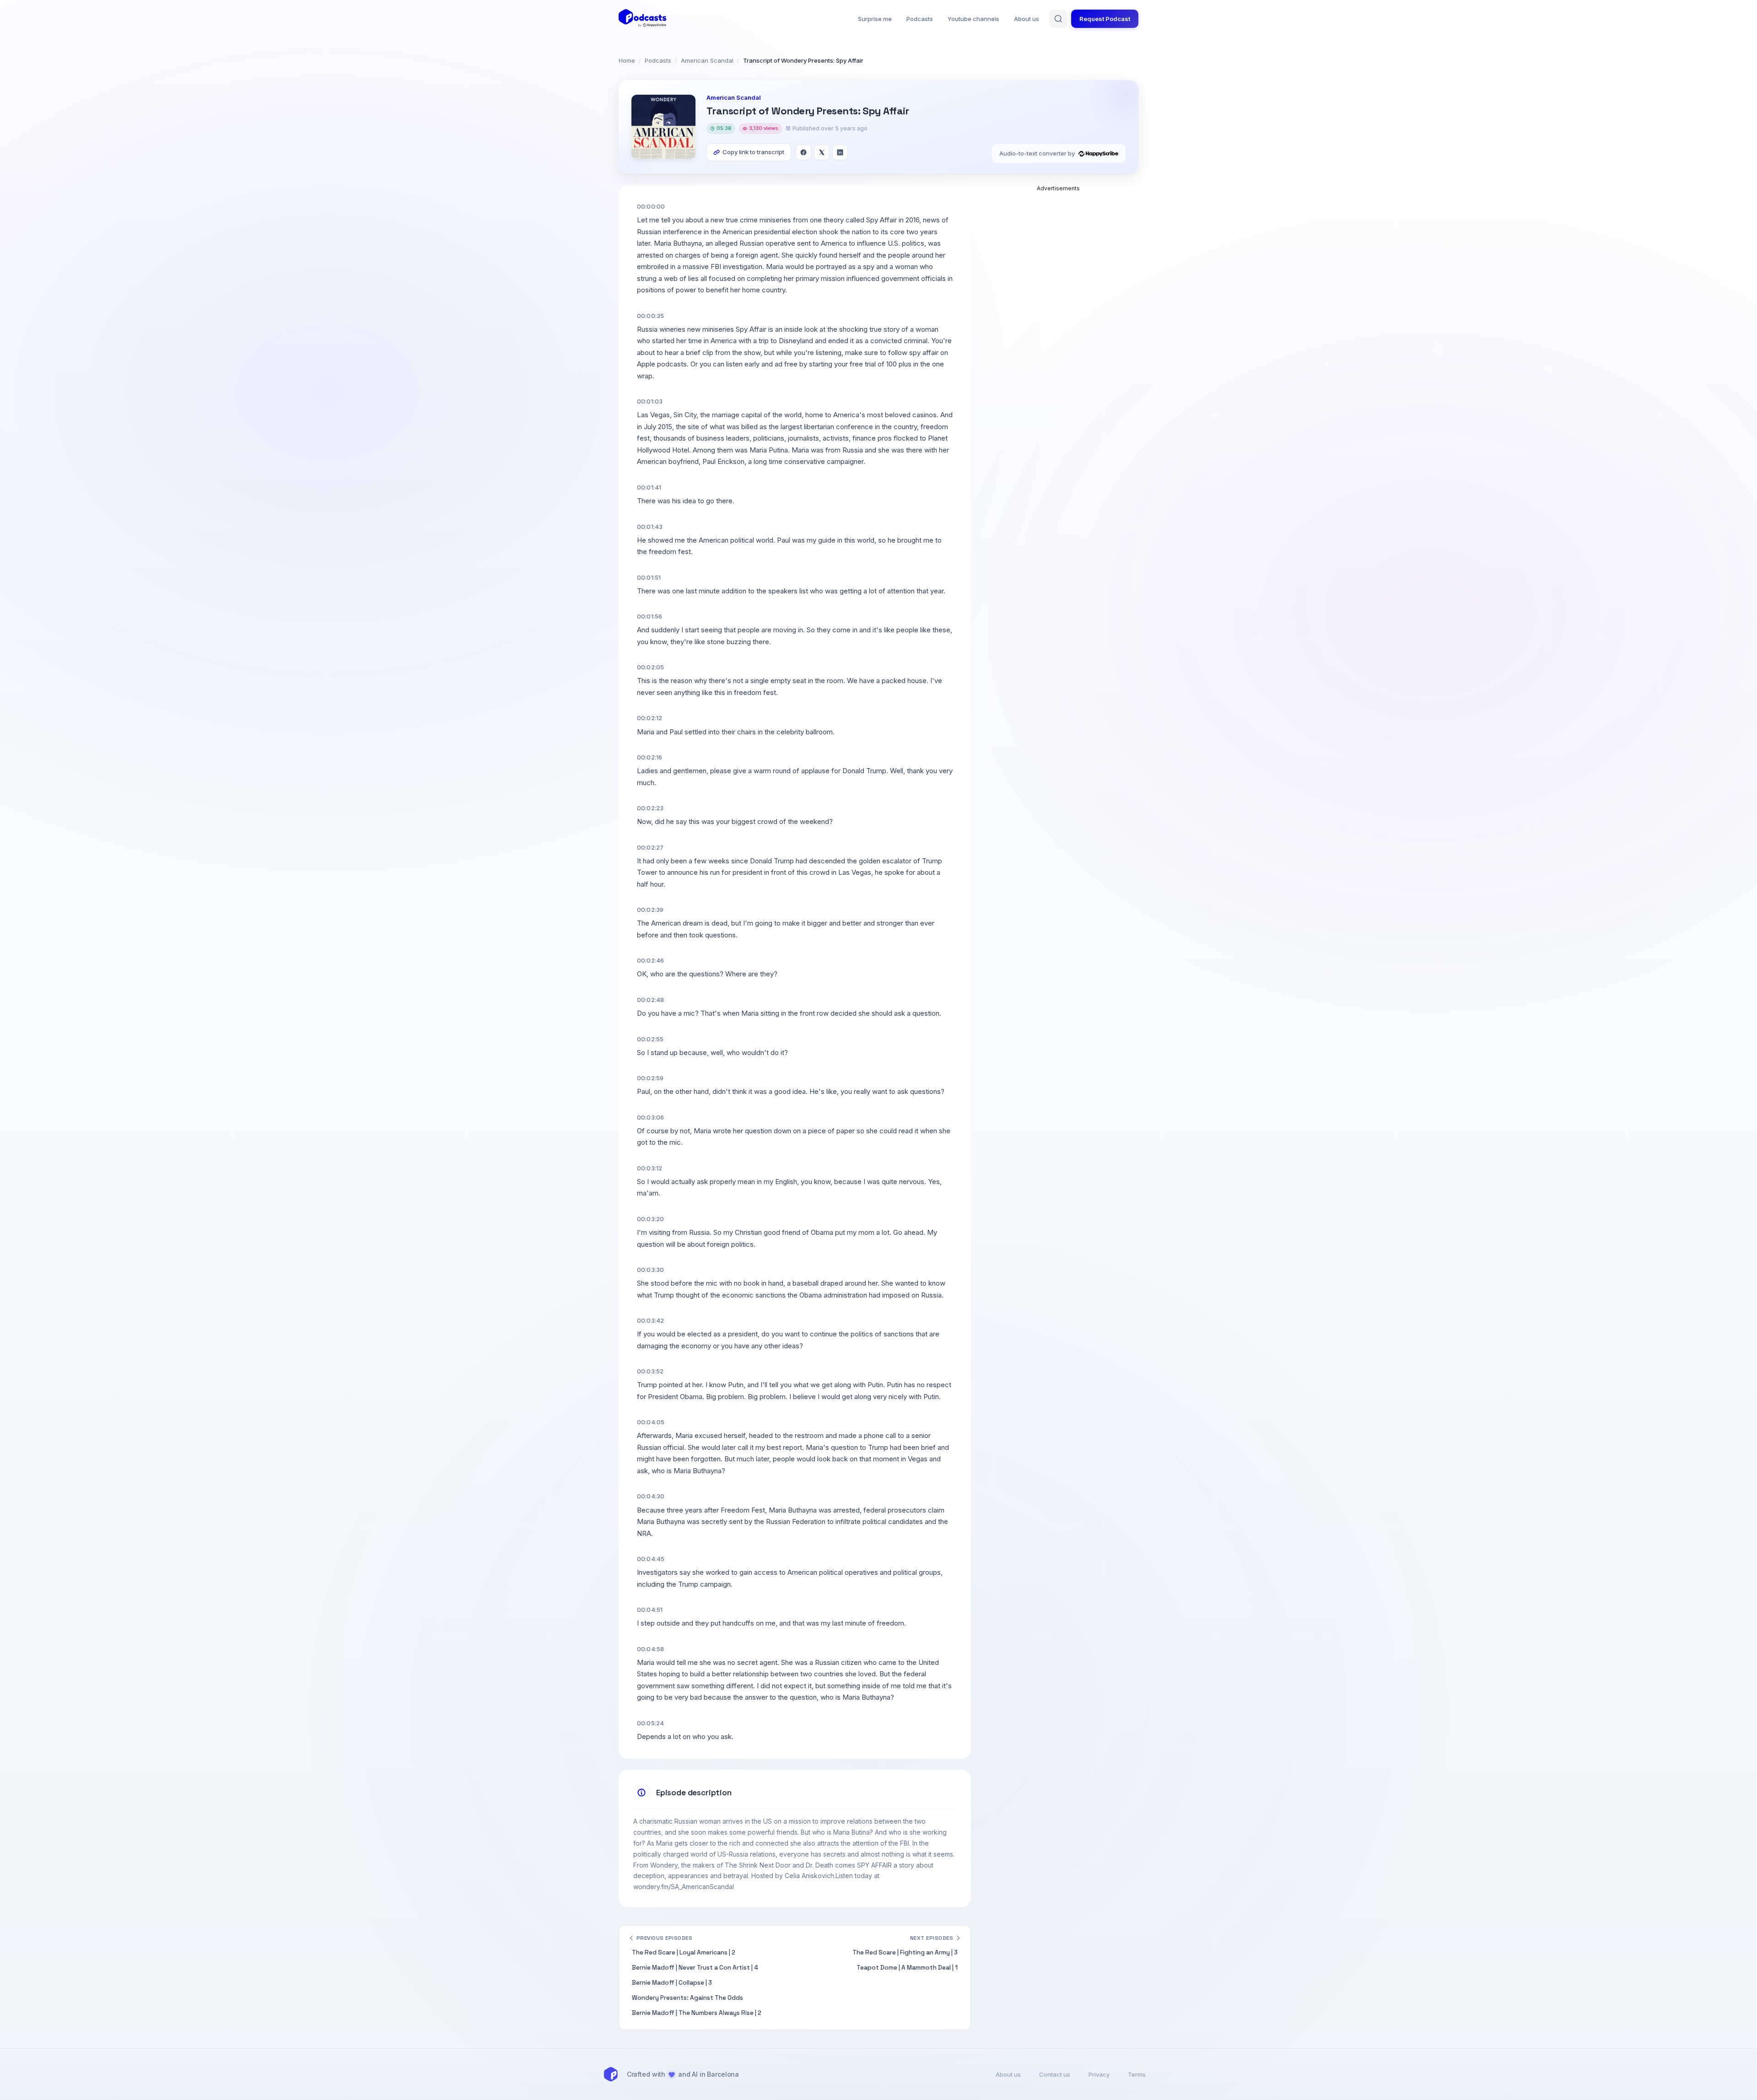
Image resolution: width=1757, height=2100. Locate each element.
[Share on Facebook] (803, 152)
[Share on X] (822, 152)
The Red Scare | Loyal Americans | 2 (684, 1952)
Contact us (1055, 2074)
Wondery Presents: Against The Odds (687, 1998)
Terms (1137, 2074)
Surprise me (875, 19)
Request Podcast (1105, 19)
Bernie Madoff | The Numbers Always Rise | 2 (697, 2013)
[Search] (1058, 19)
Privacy (1099, 2074)
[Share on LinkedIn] (840, 152)
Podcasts (920, 19)
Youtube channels (973, 19)
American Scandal (707, 60)
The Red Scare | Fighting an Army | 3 (905, 1952)
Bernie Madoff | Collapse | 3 (672, 1983)
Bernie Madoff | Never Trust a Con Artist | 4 (695, 1968)
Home (627, 60)
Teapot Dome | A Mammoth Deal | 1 (907, 1968)
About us (1027, 19)
